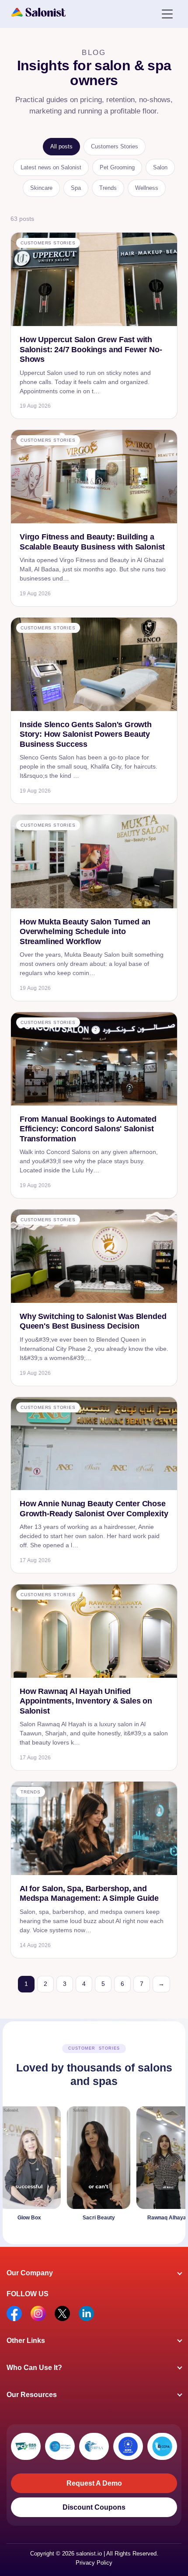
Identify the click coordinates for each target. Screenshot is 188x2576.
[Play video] (79, 2166)
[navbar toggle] (167, 13)
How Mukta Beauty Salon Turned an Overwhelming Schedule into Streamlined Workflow (85, 932)
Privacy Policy (94, 2563)
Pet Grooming (117, 167)
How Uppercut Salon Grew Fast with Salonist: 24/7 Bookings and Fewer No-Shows (91, 349)
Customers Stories (115, 146)
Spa (76, 188)
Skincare (41, 188)
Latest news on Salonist (51, 167)
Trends (108, 188)
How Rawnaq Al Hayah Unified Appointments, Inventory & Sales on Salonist (86, 1701)
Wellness (147, 188)
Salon (160, 167)
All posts (61, 146)
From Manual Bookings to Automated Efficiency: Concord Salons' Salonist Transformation (88, 1129)
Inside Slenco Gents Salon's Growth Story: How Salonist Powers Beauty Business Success (86, 734)
